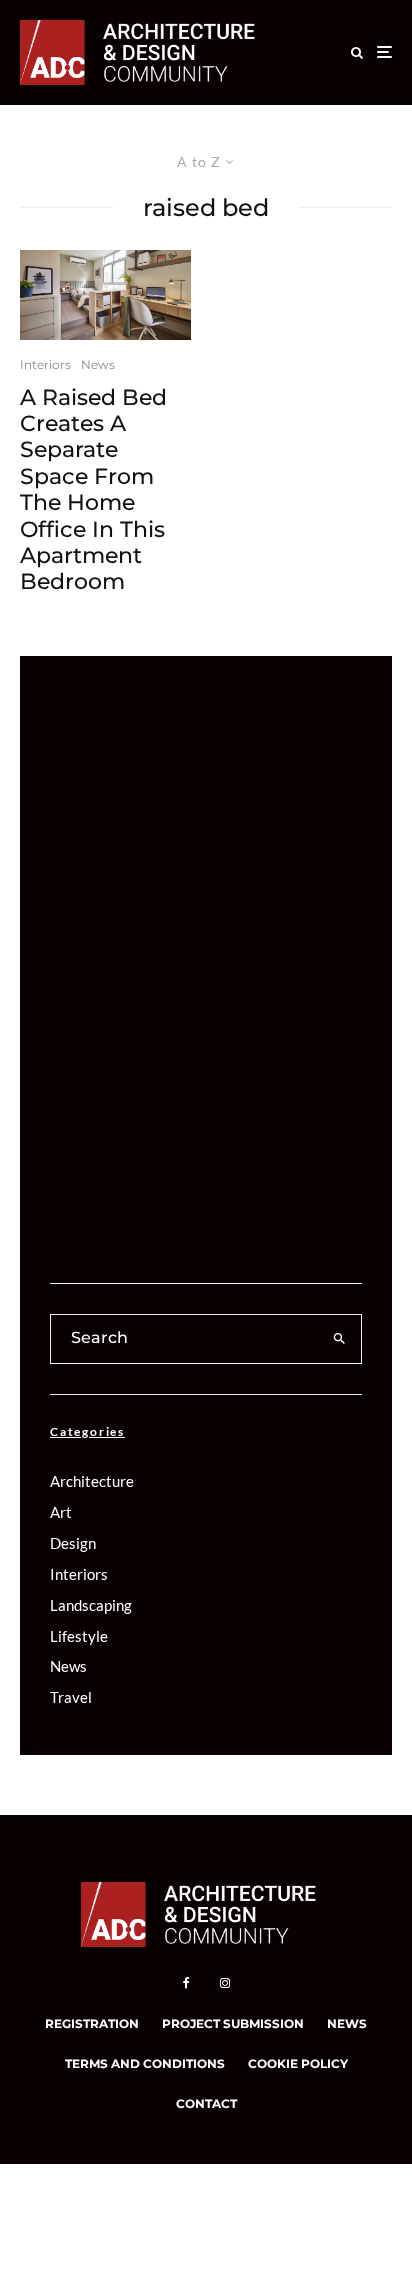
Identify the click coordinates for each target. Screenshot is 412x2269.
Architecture (92, 1481)
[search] (340, 1339)
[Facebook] (186, 1983)
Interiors (45, 364)
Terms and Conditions (145, 2063)
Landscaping (91, 1605)
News (98, 364)
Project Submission (233, 2023)
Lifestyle (79, 1636)
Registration (92, 2023)
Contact (206, 2103)
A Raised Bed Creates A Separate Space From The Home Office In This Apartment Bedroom (93, 490)
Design (73, 1543)
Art (61, 1512)
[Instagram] (225, 1983)
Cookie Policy (298, 2063)
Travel (71, 1697)
